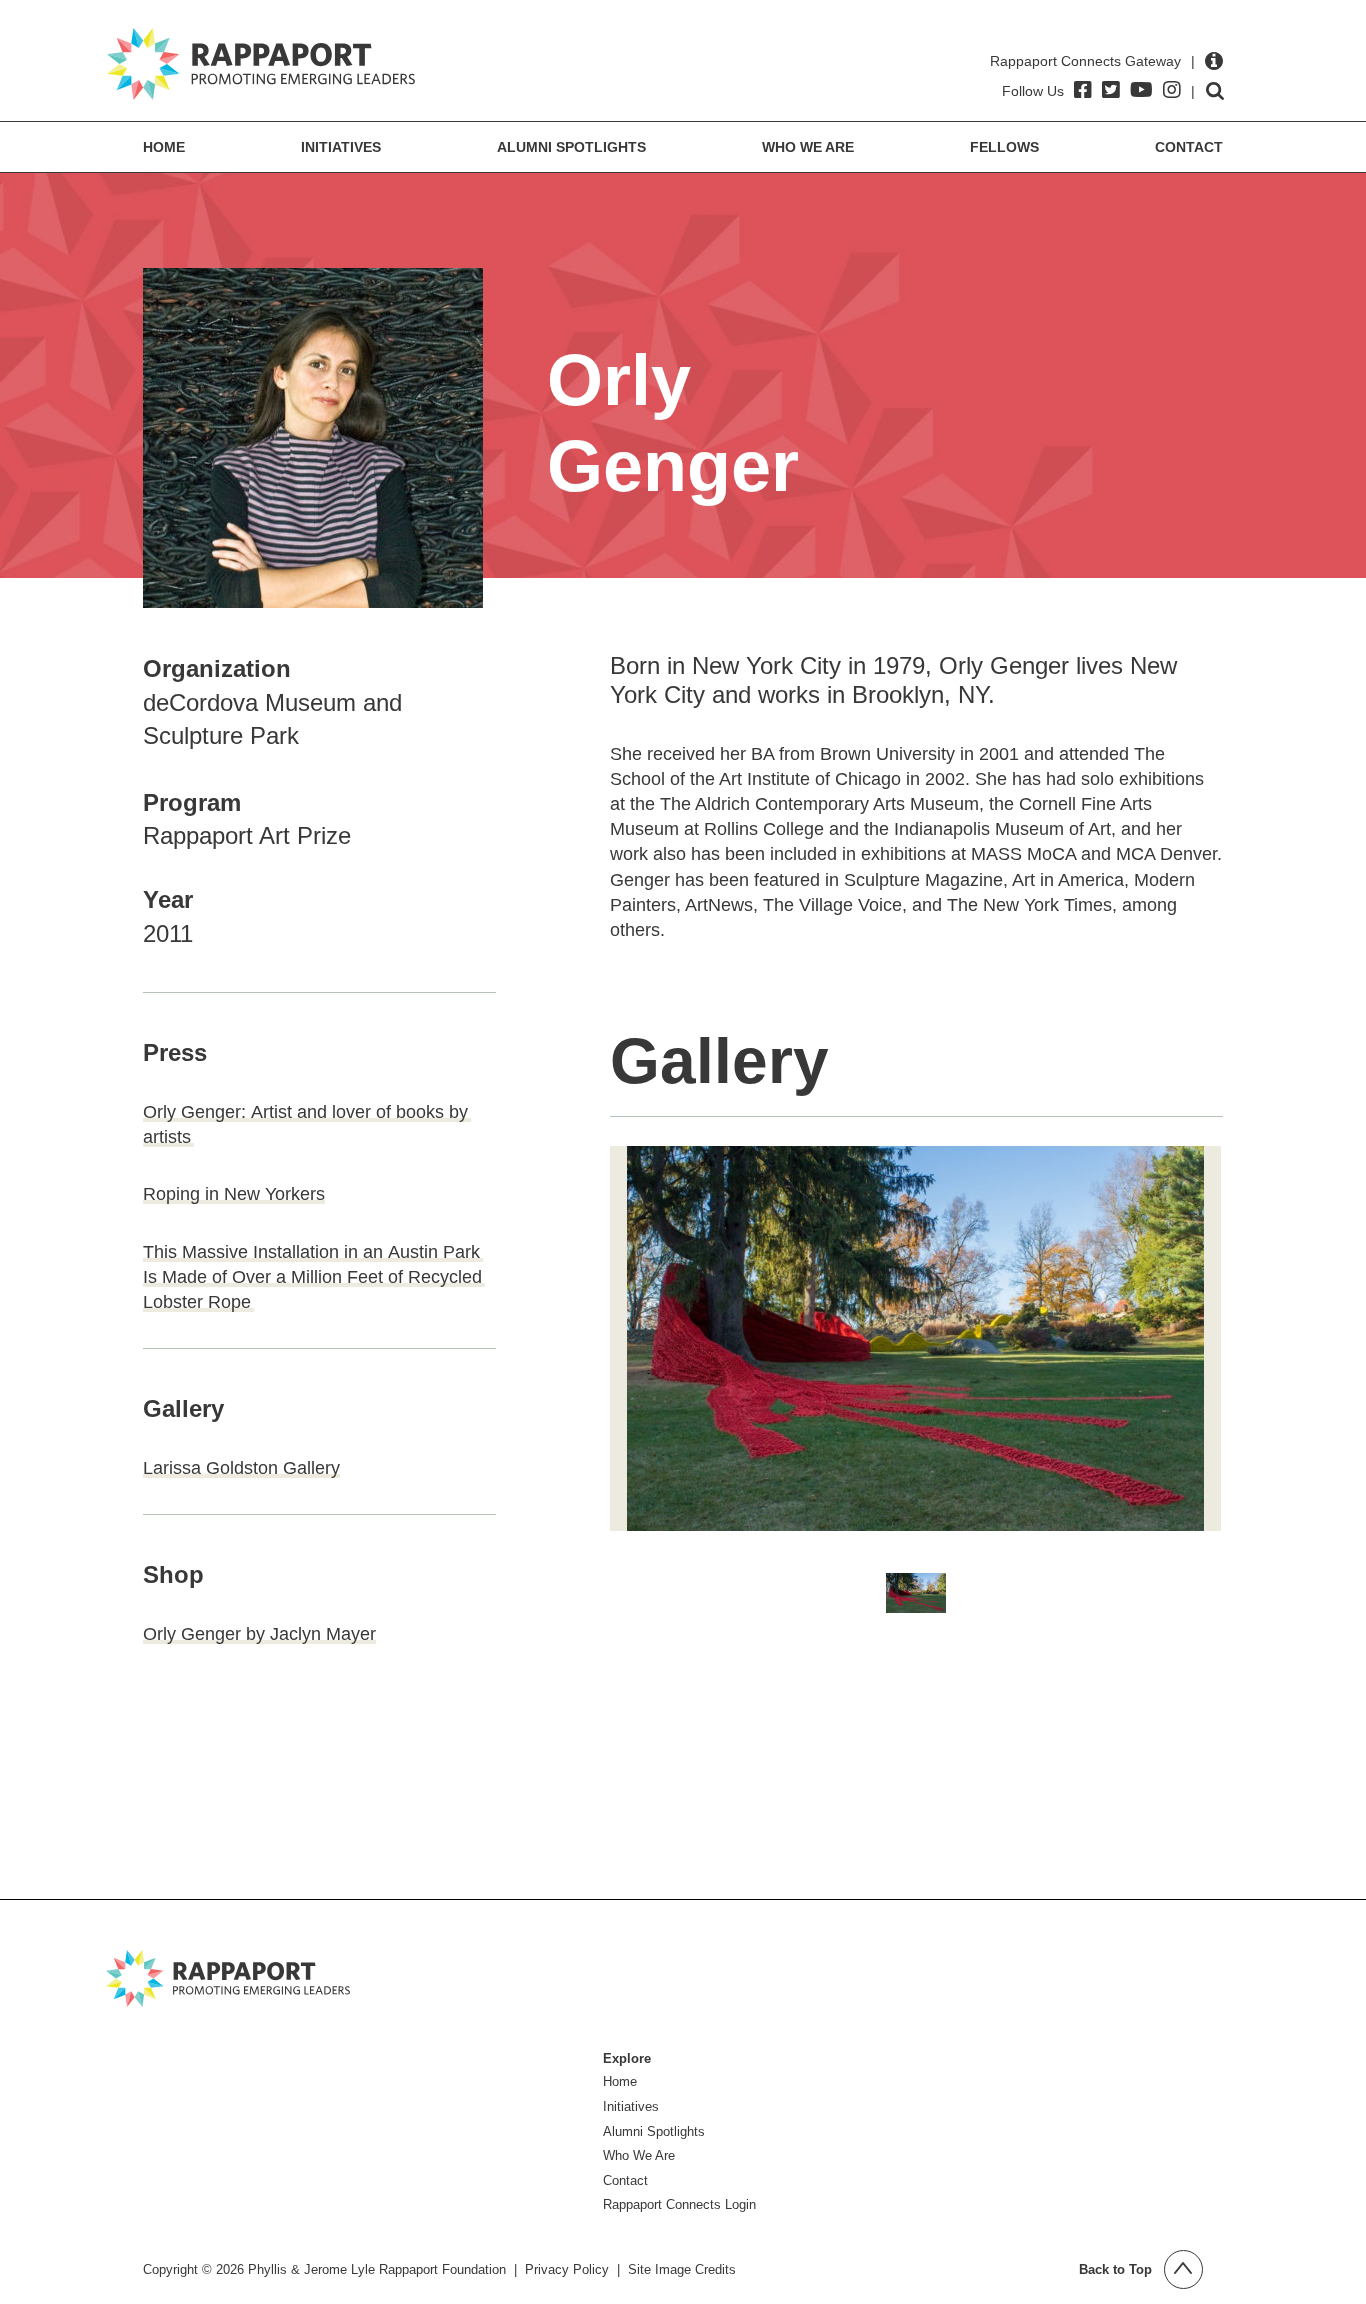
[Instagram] (1172, 90)
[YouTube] (1141, 90)
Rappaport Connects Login (679, 2204)
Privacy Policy (567, 2269)
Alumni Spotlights (571, 147)
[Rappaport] (261, 64)
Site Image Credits (682, 2269)
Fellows (1004, 147)
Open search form (1215, 91)
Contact (1189, 147)
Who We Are (808, 147)
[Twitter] (1111, 90)
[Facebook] (1083, 90)
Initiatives (341, 147)
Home (164, 147)
